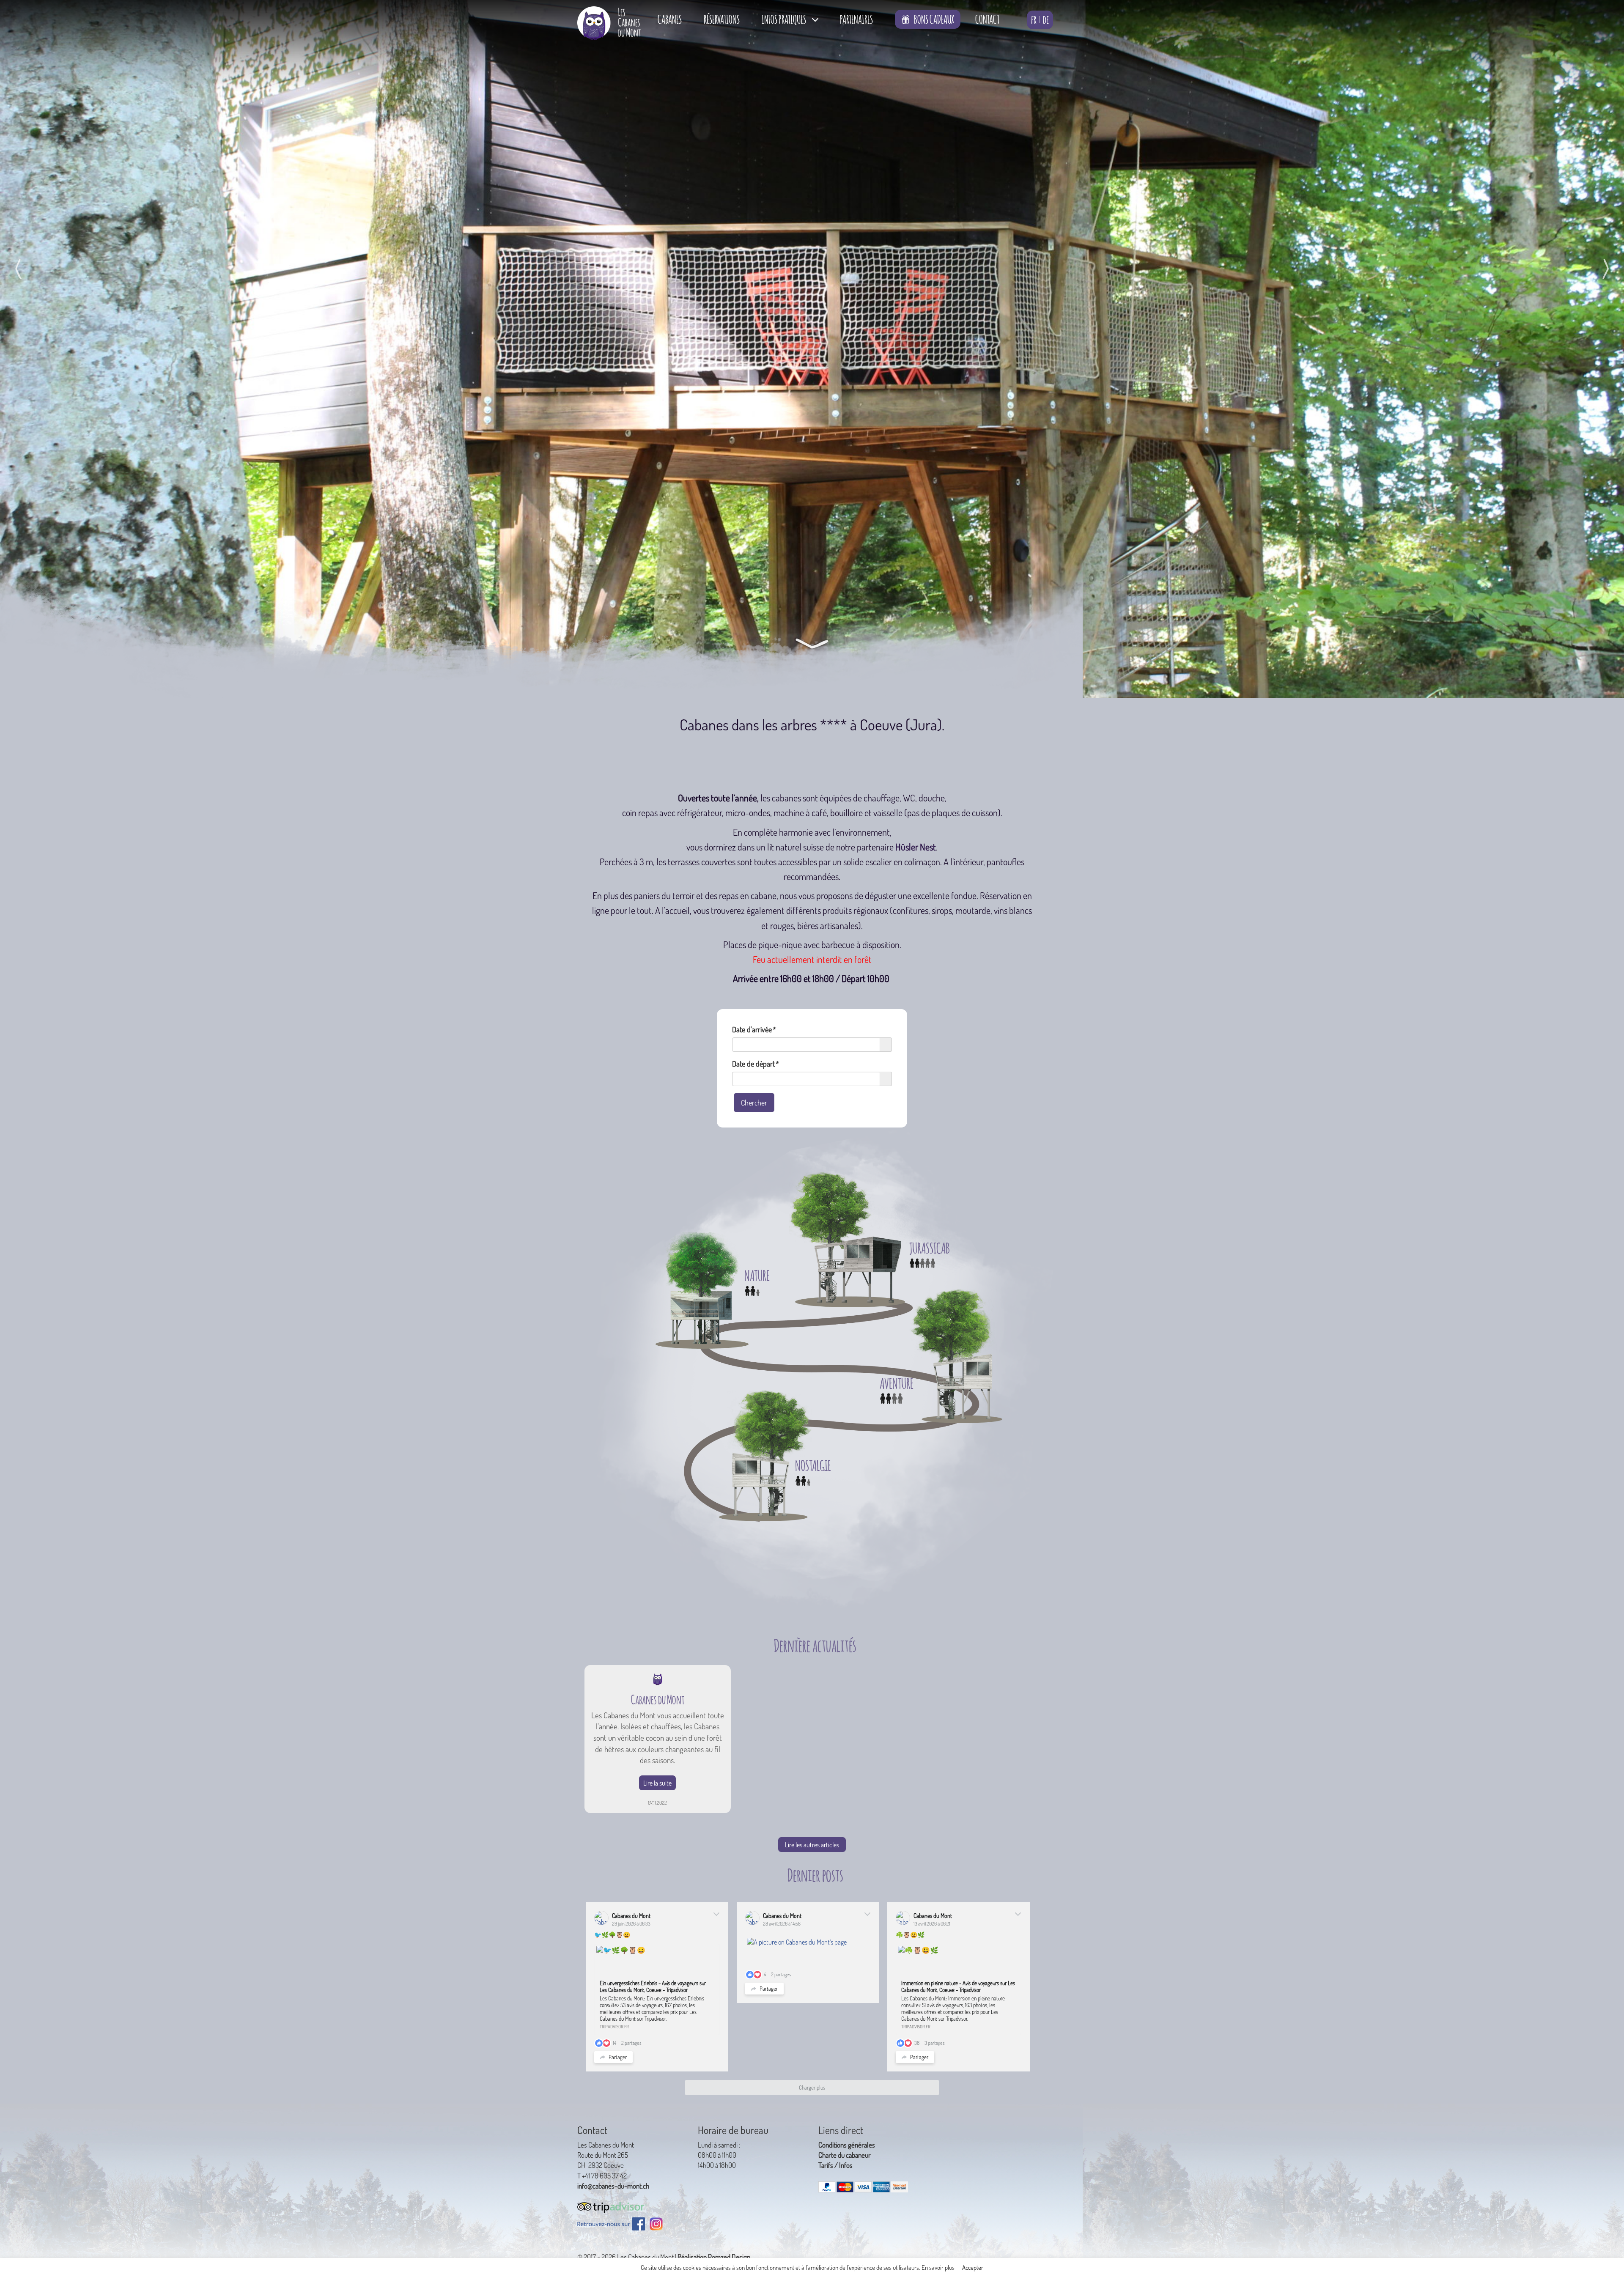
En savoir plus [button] (938, 2267)
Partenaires (856, 18)
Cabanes (670, 18)
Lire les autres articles (812, 1844)
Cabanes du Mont (631, 1915)
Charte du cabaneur (845, 2155)
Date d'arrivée (754, 1029)
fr (1034, 18)
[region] (812, 349)
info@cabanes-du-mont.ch (613, 2186)
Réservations (722, 18)
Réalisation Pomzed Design (714, 2257)
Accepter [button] (973, 2267)
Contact (987, 18)
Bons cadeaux (934, 18)
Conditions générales (847, 2145)
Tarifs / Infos (835, 2165)
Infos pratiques (784, 18)
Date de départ (755, 1064)
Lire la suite (657, 1783)
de (1046, 18)
